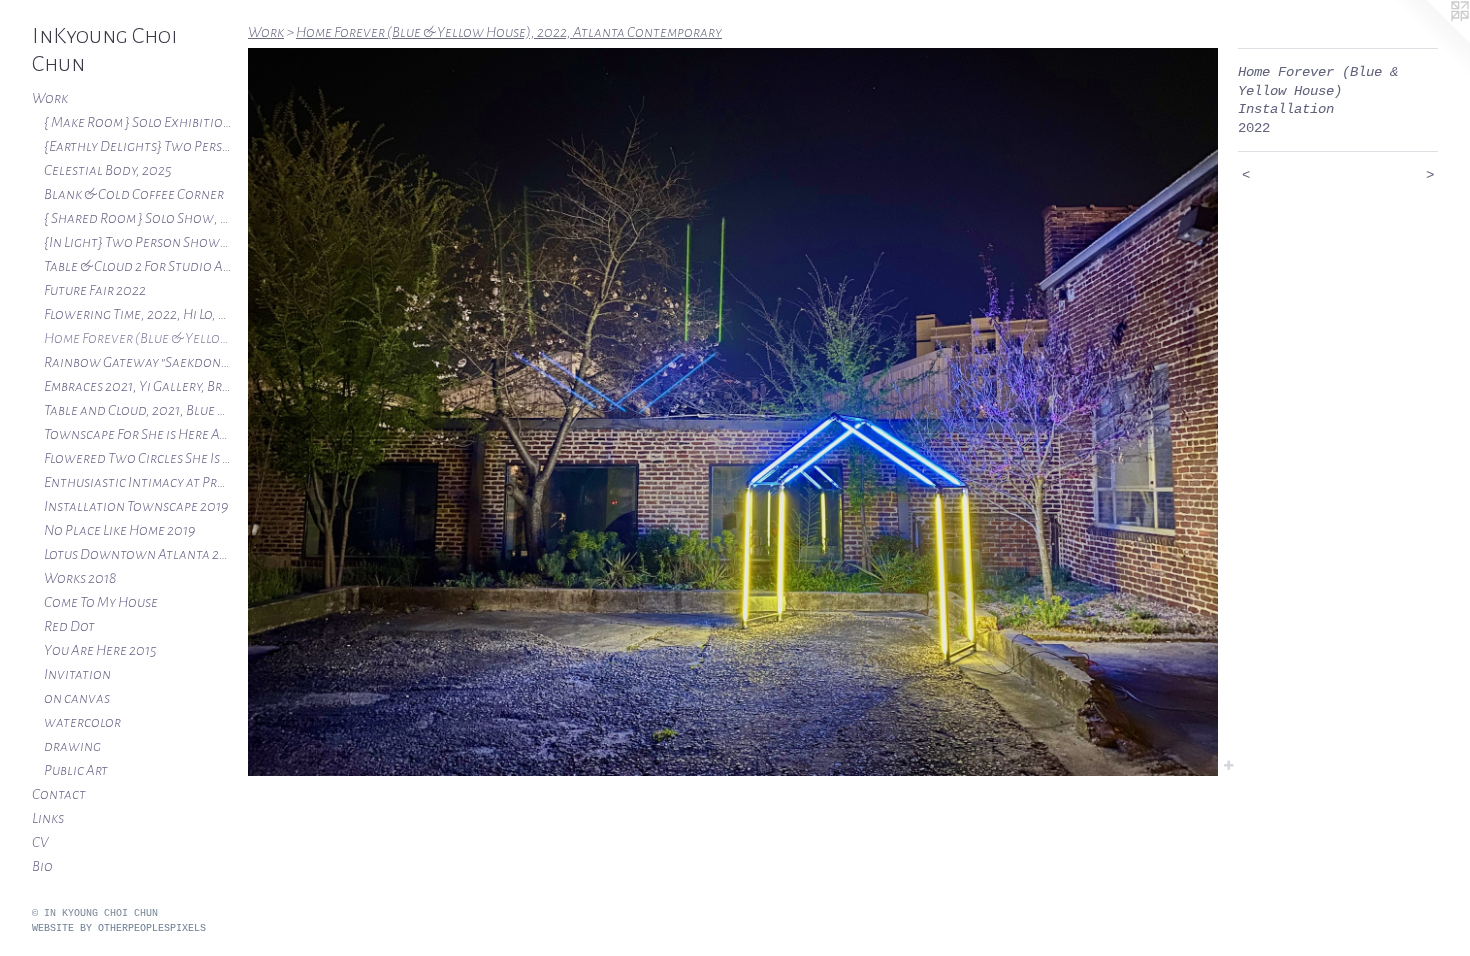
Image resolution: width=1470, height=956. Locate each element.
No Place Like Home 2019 (119, 530)
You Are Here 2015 (100, 650)
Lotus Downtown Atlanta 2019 (138, 554)
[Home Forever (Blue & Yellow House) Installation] (733, 412)
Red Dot (69, 626)
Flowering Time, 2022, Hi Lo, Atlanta (138, 314)
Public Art (76, 770)
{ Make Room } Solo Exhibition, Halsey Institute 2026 (138, 122)
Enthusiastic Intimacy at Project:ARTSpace (138, 482)
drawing (72, 746)
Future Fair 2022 (95, 290)
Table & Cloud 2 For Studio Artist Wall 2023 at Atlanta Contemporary (138, 266)
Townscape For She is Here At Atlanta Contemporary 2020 (138, 434)
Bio (42, 866)
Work (50, 98)
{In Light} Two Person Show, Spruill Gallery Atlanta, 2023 (138, 242)
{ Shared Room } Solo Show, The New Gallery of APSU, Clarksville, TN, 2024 (138, 218)
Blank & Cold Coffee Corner (134, 194)
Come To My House (101, 602)
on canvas (77, 698)
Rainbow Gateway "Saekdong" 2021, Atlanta (138, 362)
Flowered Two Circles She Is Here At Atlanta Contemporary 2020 (138, 458)
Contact (59, 794)
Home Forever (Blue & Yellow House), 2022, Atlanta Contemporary (138, 338)
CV (40, 842)
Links (48, 818)
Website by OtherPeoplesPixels (119, 928)
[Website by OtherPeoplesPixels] (1430, 40)
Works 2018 (80, 578)
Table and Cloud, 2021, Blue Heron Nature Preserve (138, 410)
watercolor (82, 722)
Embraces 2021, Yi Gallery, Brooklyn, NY (138, 386)
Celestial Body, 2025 (108, 170)
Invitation (77, 674)
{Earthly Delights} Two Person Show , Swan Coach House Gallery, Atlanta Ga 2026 (138, 146)
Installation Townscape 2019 (136, 506)
